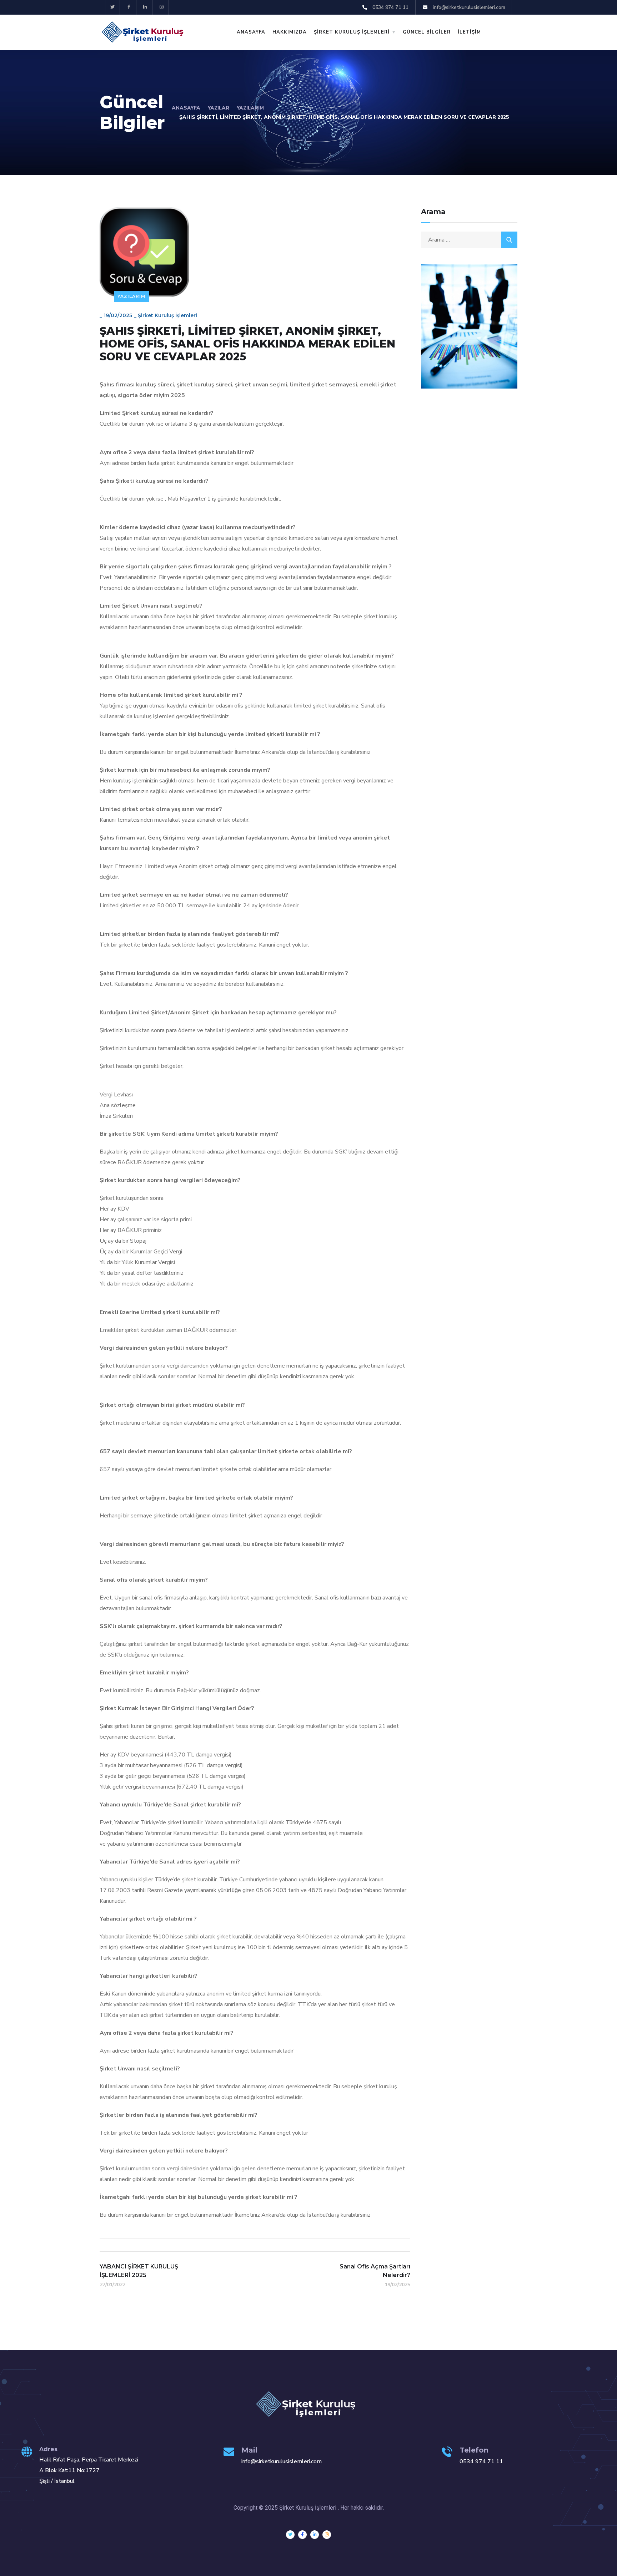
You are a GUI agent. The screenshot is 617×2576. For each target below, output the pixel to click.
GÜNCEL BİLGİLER (427, 32)
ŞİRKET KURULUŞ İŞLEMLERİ (352, 32)
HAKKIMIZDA (290, 32)
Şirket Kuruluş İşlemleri (167, 315)
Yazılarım (250, 108)
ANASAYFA (251, 32)
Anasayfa (186, 108)
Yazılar (219, 108)
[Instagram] (162, 7)
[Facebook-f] (129, 7)
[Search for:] (469, 240)
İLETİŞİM (469, 32)
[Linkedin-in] (146, 7)
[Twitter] (113, 7)
